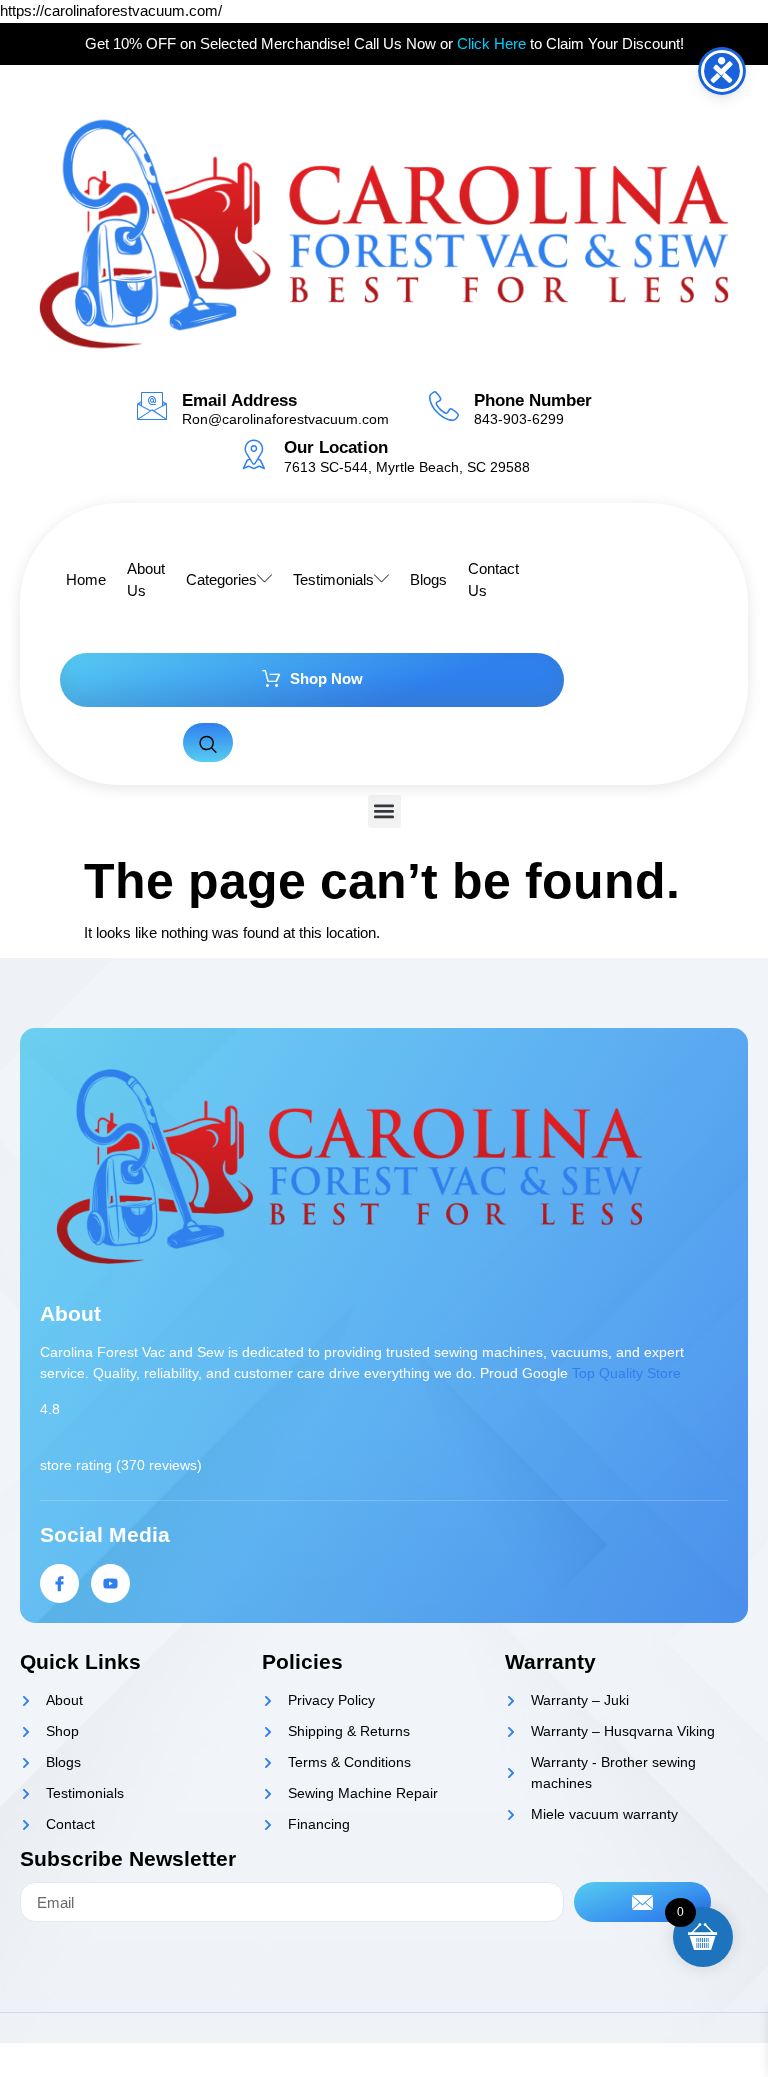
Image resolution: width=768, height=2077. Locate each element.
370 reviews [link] (159, 1465)
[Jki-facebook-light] (59, 1583)
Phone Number (533, 400)
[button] (384, 811)
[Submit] (643, 1902)
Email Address (239, 400)
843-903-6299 (519, 419)
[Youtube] (110, 1583)
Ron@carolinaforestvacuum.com (285, 419)
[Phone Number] (444, 406)
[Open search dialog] (208, 742)
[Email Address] (152, 406)
